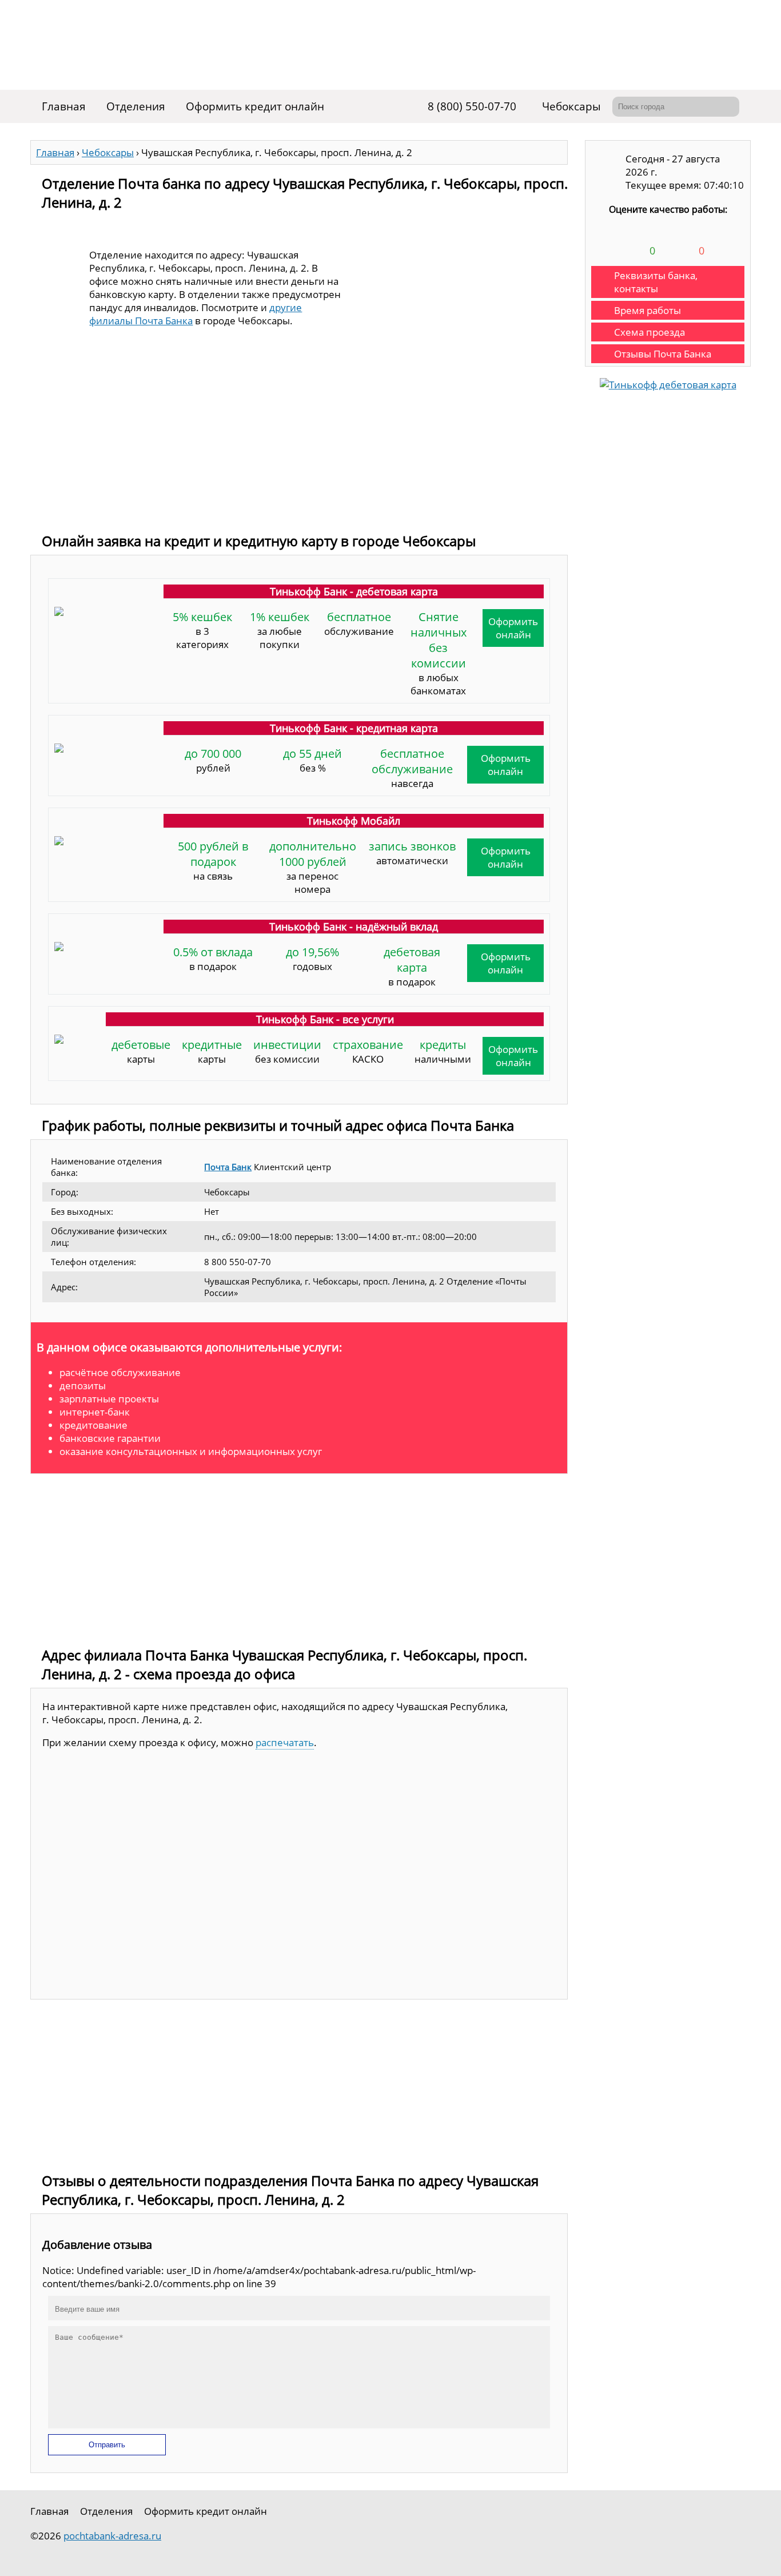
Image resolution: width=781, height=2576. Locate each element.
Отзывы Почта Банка (663, 354)
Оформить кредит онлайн (255, 106)
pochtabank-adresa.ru (112, 2536)
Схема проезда (649, 332)
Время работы (647, 310)
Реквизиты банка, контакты (656, 282)
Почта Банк (228, 1167)
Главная (64, 106)
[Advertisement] (299, 440)
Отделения (136, 106)
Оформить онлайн (513, 628)
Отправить (107, 2445)
